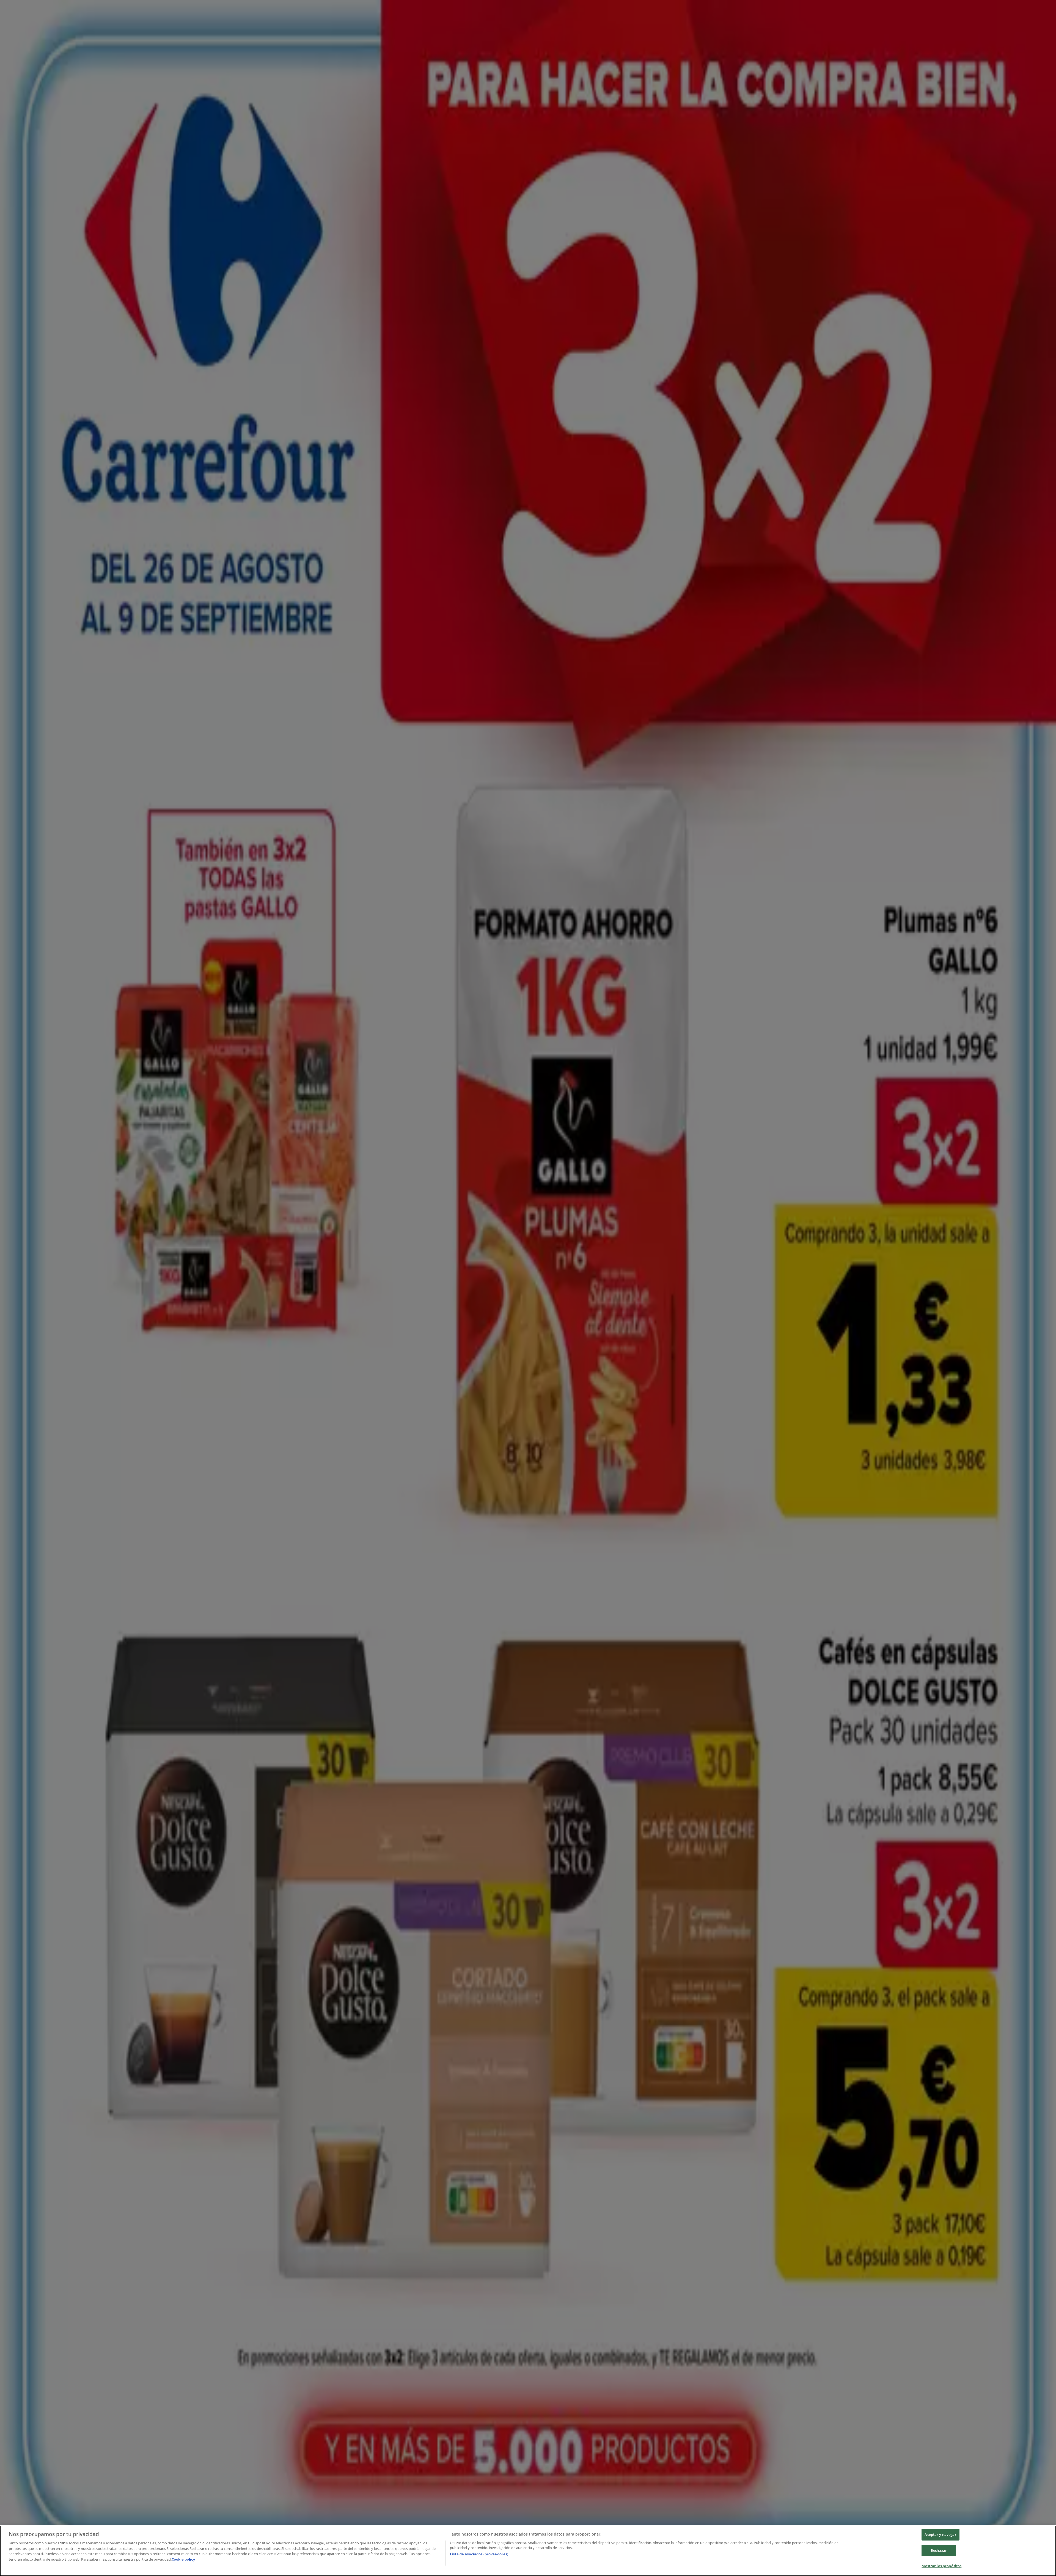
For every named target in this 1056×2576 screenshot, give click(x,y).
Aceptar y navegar (940, 2534)
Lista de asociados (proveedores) (479, 2554)
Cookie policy (183, 2559)
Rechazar (939, 2550)
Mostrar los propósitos (941, 2566)
